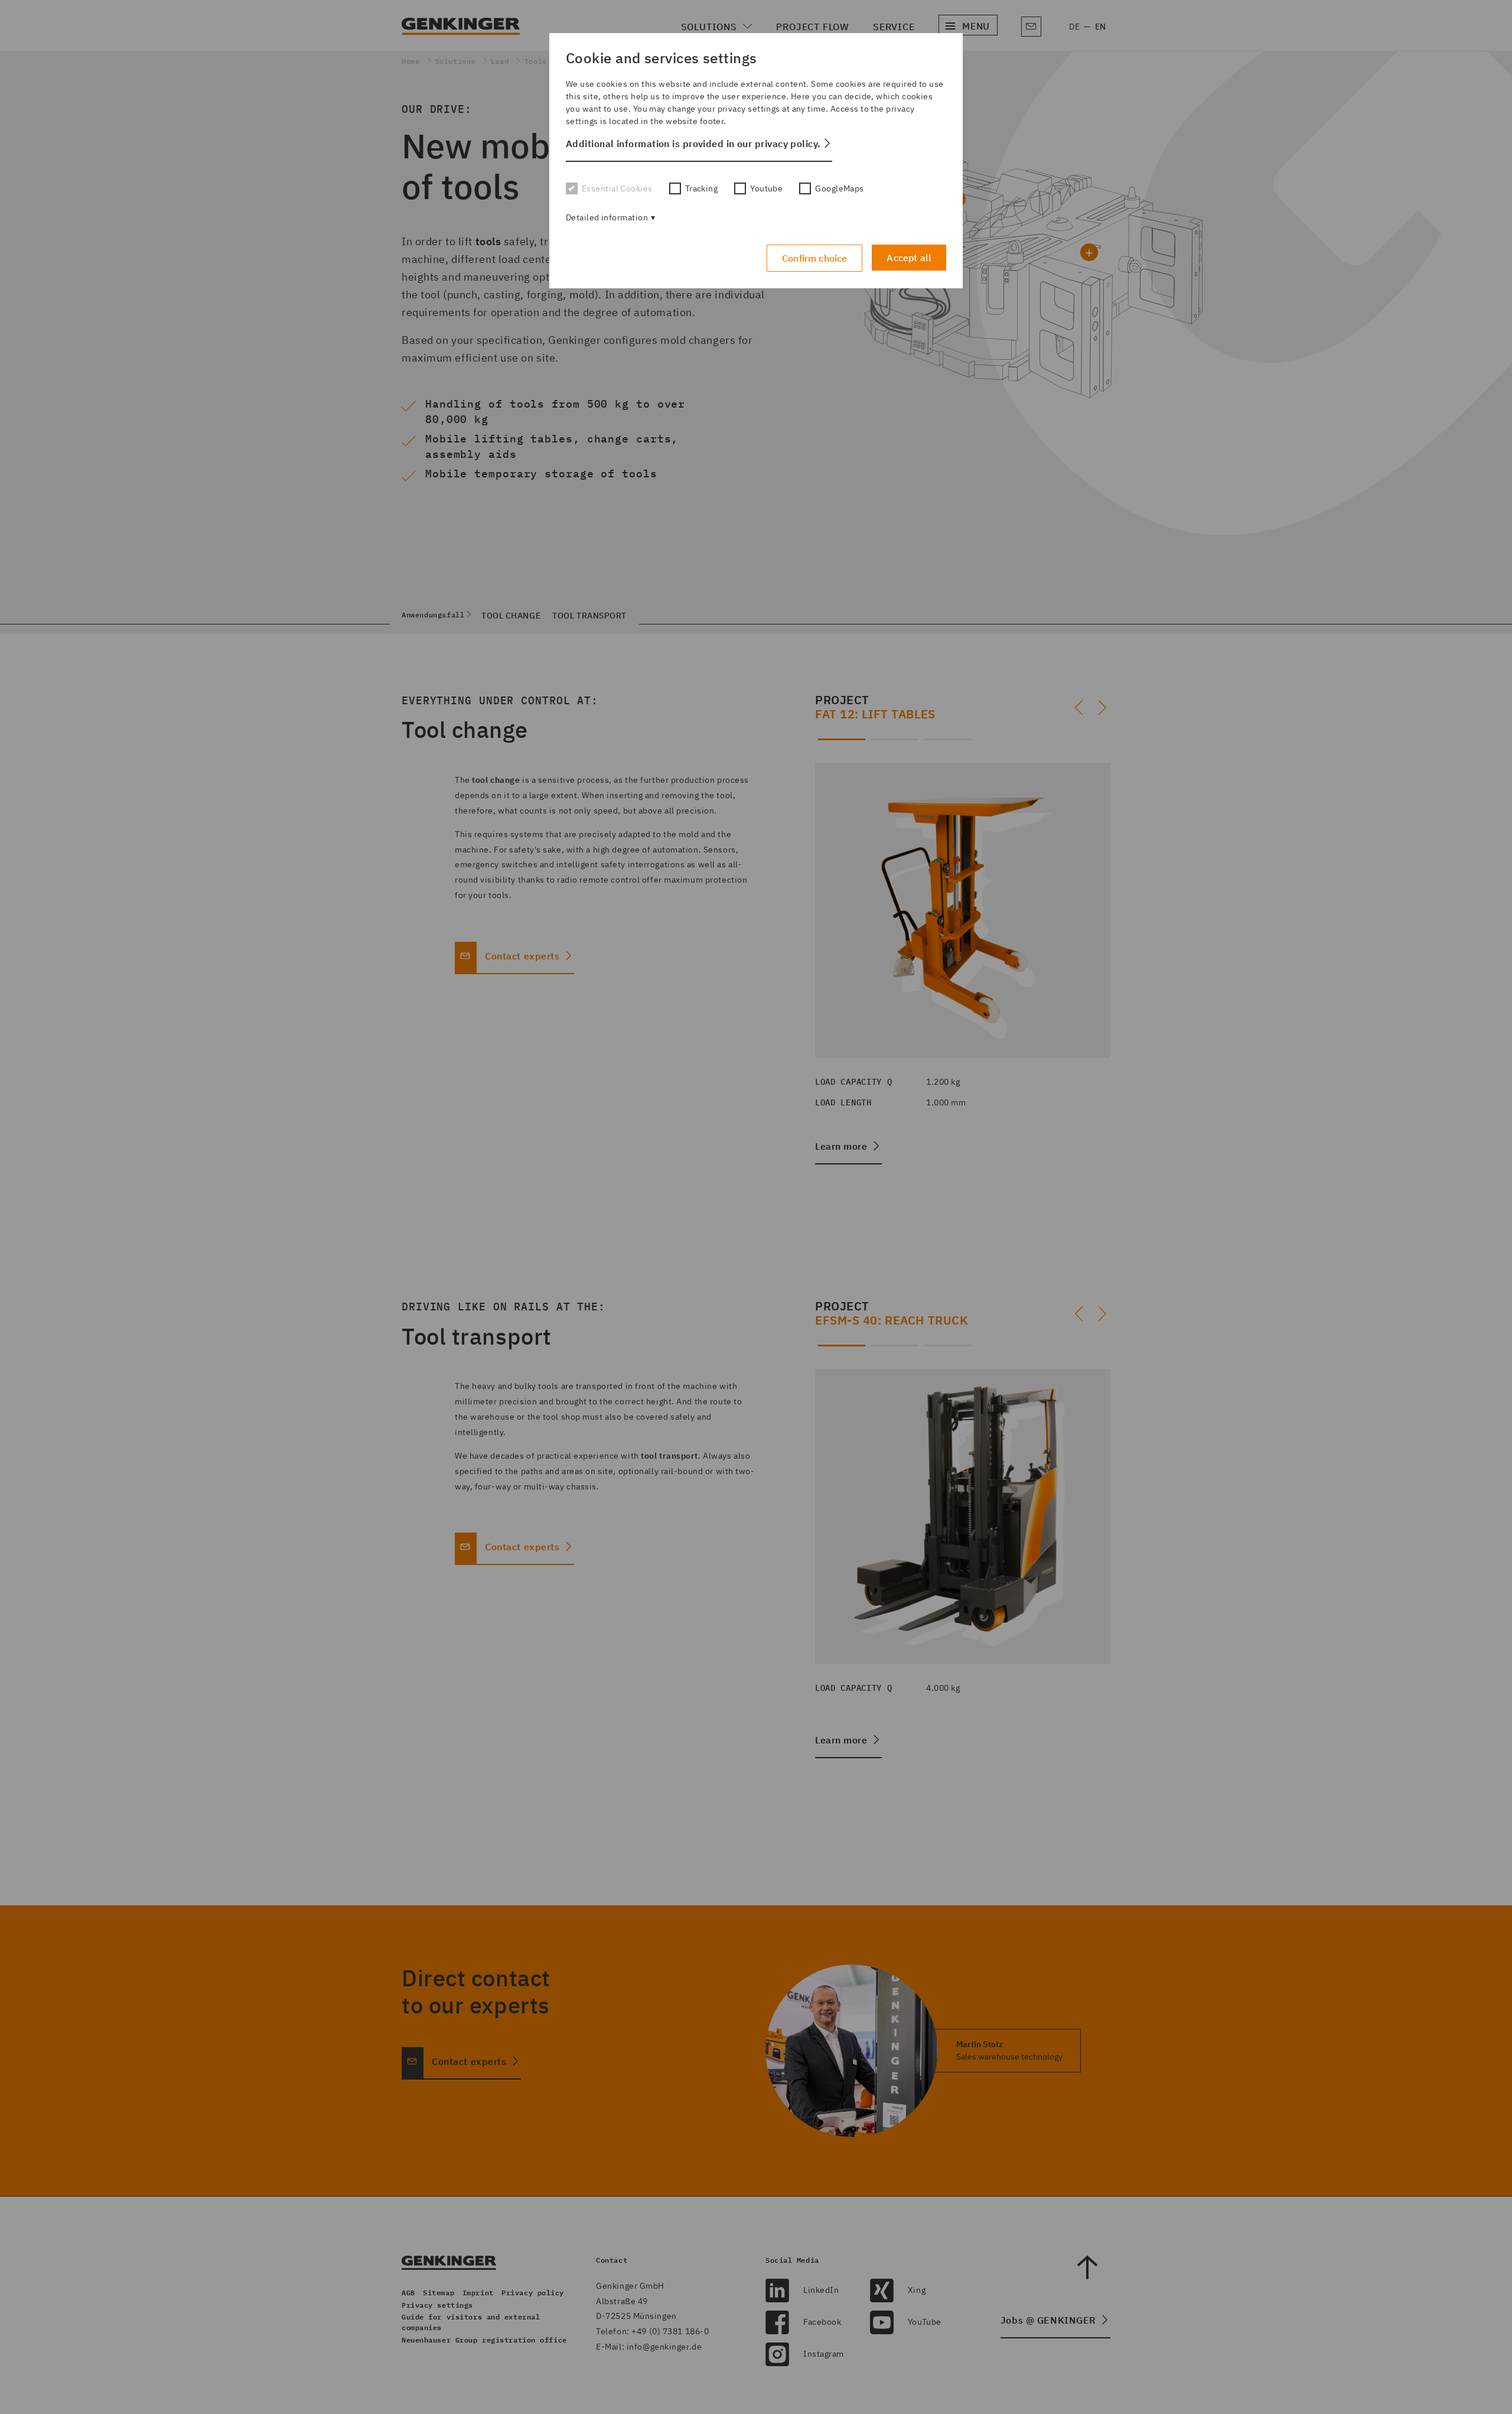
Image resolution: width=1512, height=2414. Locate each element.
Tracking (702, 188)
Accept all (909, 258)
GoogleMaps (839, 188)
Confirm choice (814, 258)
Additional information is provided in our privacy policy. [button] (693, 144)
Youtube (766, 188)
